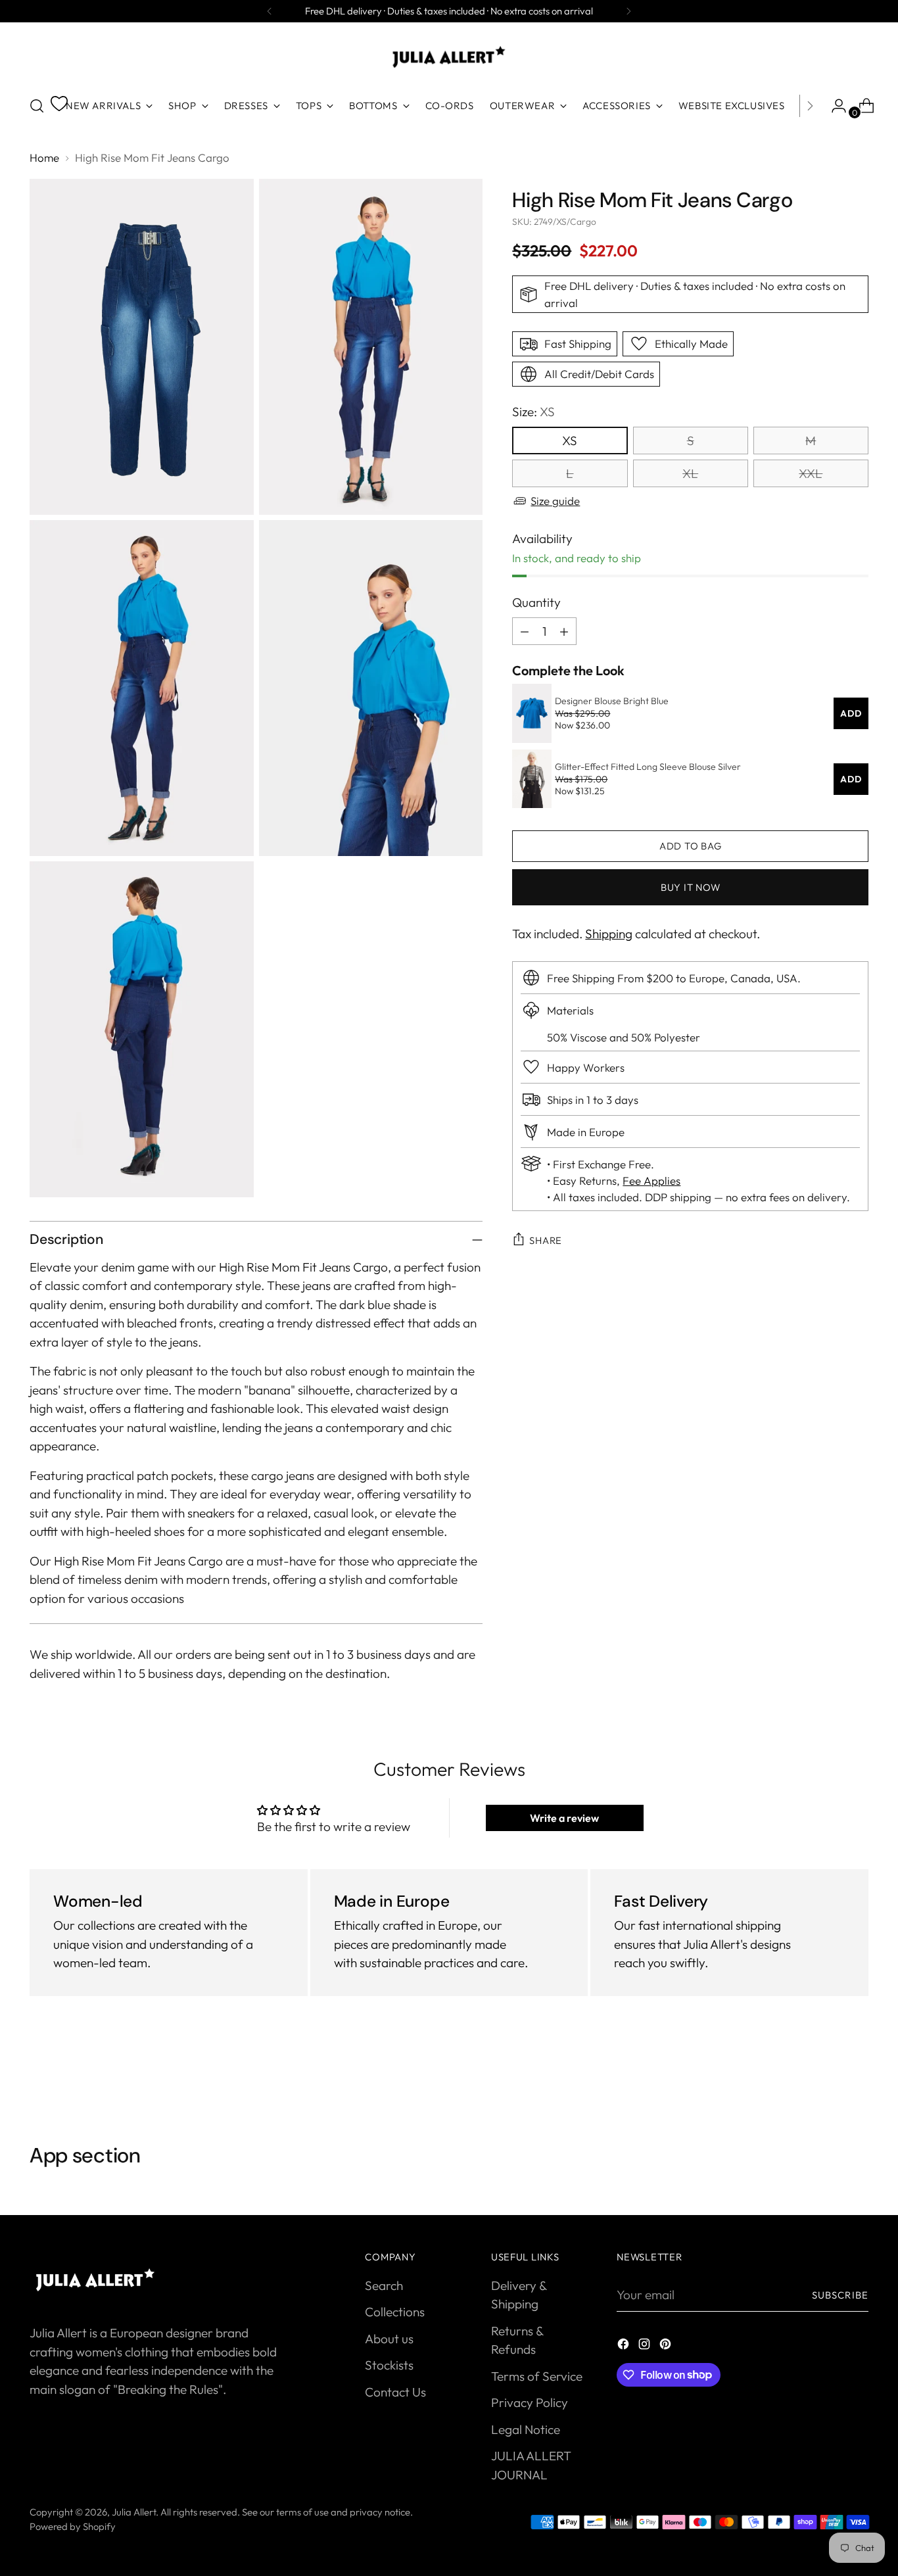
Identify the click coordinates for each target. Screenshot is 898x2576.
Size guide (555, 500)
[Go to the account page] (834, 106)
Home (44, 157)
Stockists (389, 2365)
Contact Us (395, 2392)
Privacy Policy (530, 2402)
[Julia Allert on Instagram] (646, 2346)
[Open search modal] (37, 106)
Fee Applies (651, 1181)
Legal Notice (526, 2429)
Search (384, 2285)
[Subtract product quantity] (525, 631)
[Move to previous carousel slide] (827, 2074)
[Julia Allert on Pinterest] (667, 2346)
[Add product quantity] (564, 631)
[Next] (628, 11)
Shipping (609, 933)
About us (389, 2339)
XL (690, 473)
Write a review (564, 1818)
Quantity (536, 602)
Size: (533, 412)
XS (570, 440)
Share (546, 1240)
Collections (395, 2312)
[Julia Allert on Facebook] (625, 2346)
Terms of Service (537, 2376)
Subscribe (840, 2295)
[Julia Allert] (449, 57)
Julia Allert (134, 2512)
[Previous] (270, 11)
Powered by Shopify (73, 2526)
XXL (811, 473)
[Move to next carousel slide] (857, 2073)
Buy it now (690, 887)
